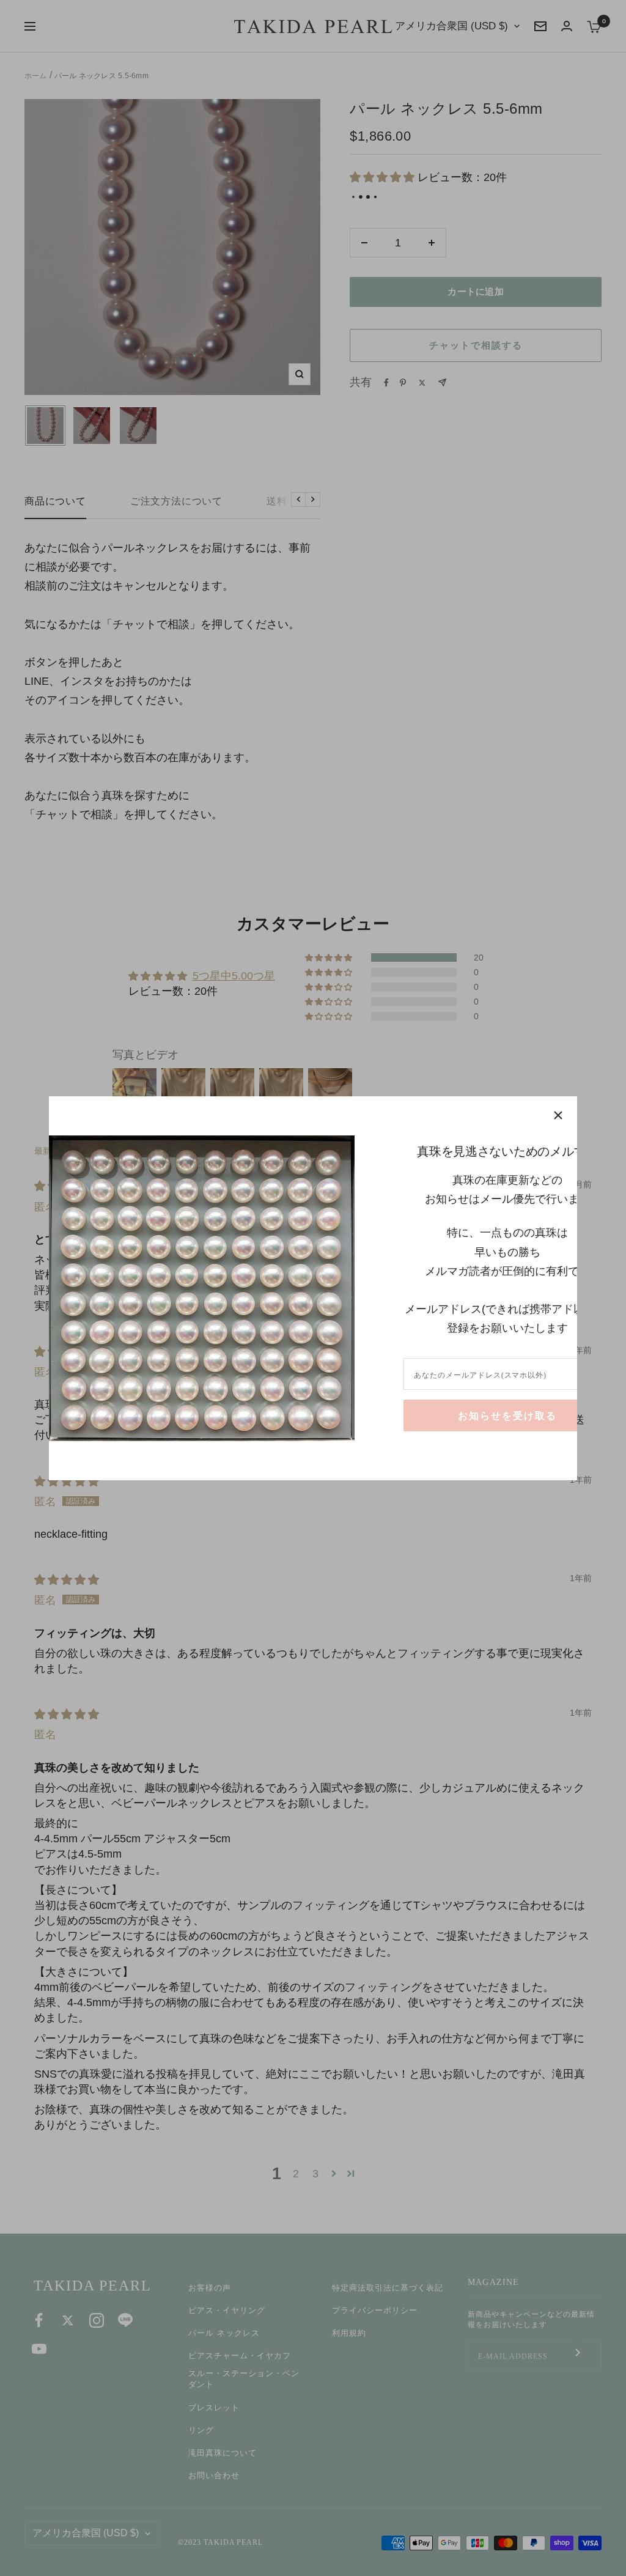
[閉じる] (558, 1115)
